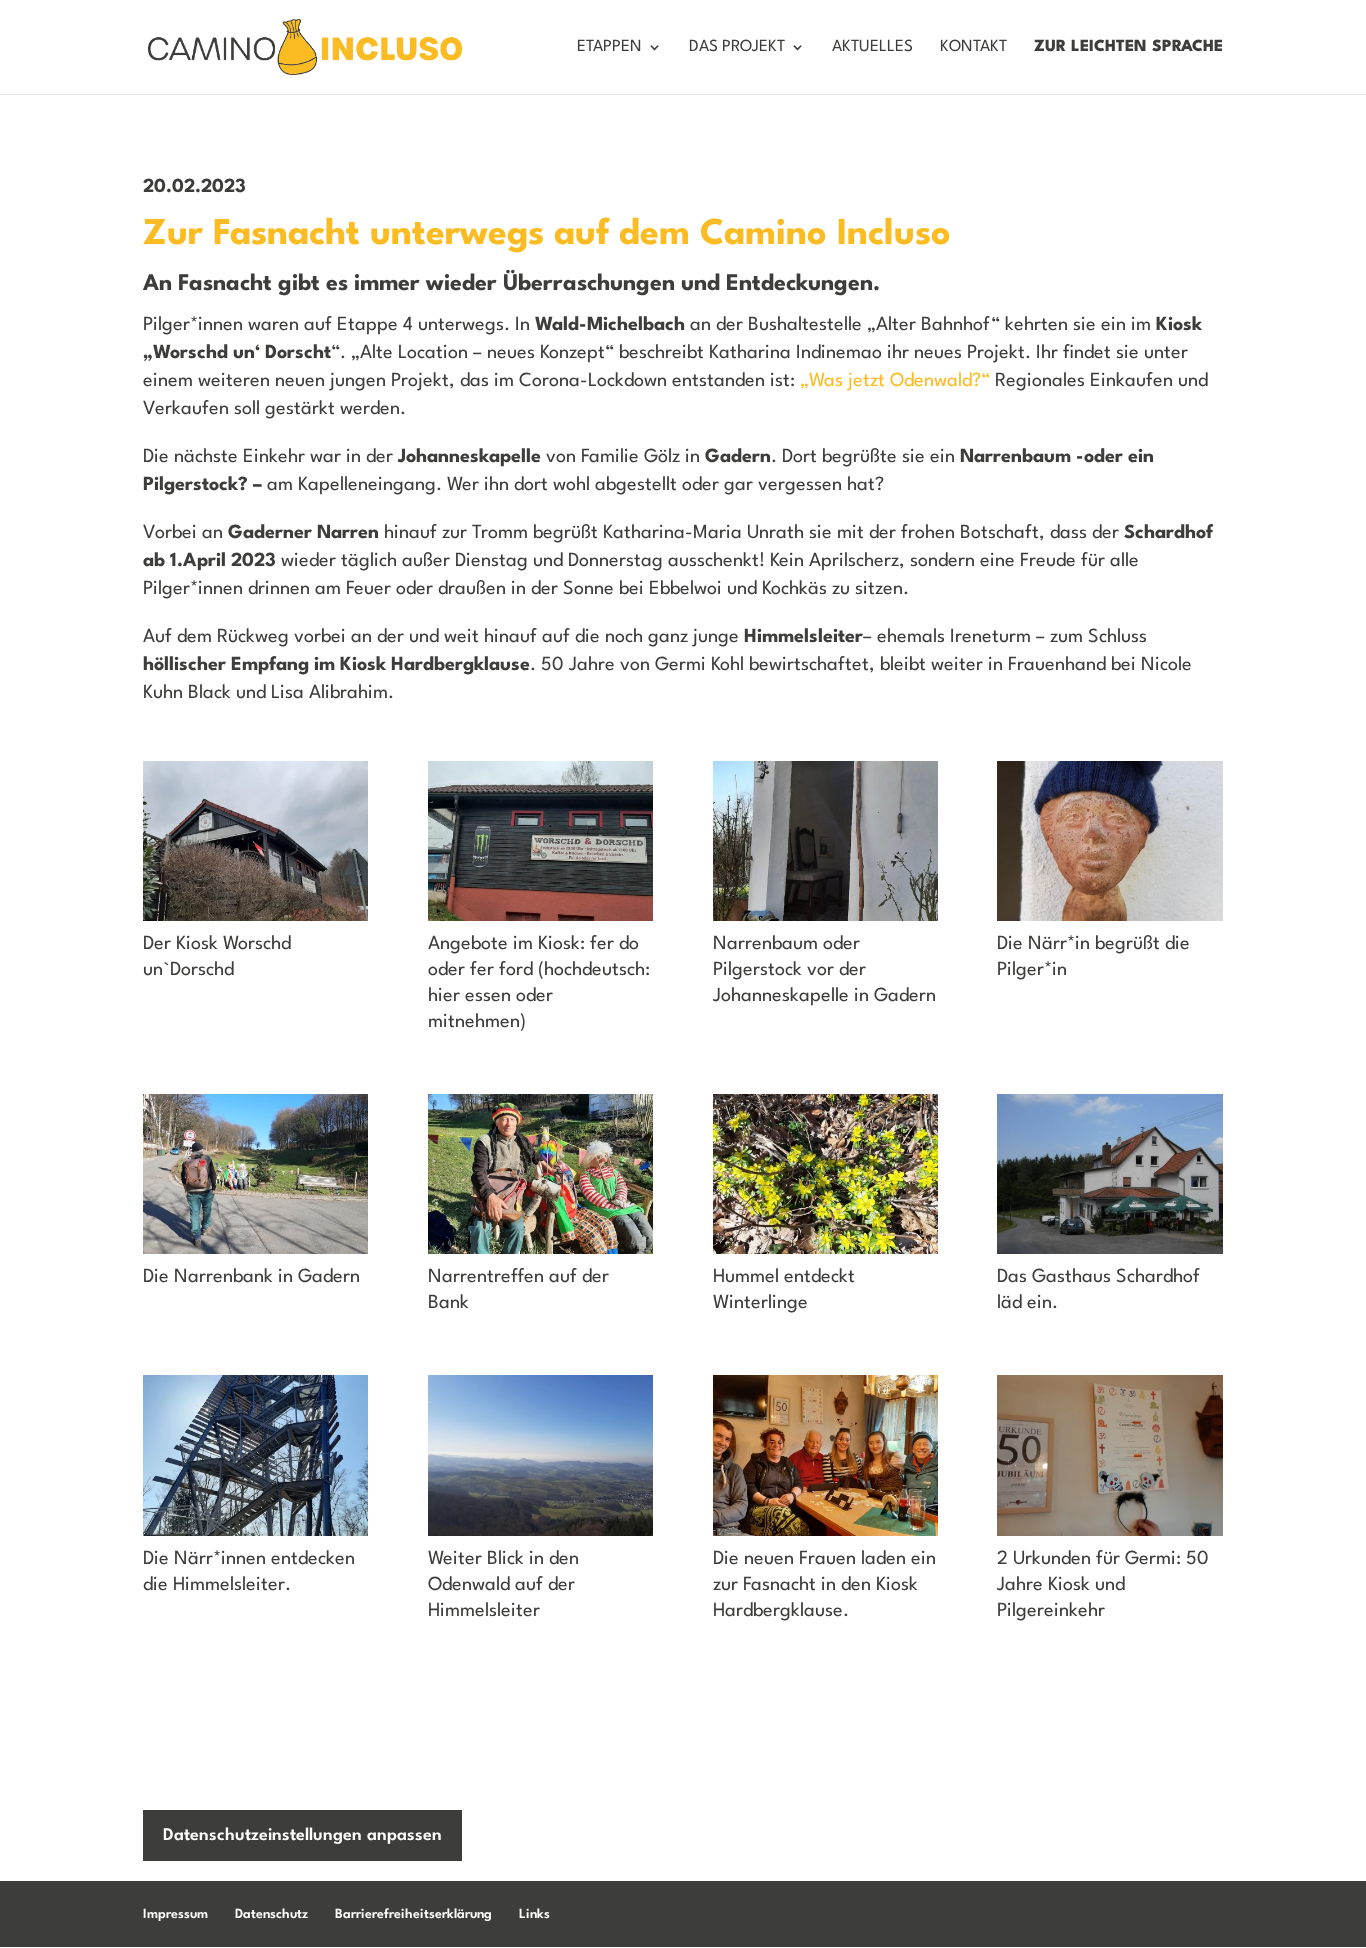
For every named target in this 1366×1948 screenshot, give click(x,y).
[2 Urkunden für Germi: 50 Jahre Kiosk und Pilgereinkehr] (1109, 1536)
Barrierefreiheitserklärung (413, 1914)
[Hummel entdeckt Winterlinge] (825, 1254)
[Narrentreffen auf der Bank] (540, 1254)
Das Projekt (737, 47)
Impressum (175, 1914)
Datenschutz (271, 1914)
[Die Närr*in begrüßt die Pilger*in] (1109, 921)
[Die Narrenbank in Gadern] (255, 1254)
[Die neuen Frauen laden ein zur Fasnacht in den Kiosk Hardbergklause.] (825, 1536)
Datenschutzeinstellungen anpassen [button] (302, 1835)
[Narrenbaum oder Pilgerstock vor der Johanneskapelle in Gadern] (825, 921)
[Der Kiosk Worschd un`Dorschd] (255, 921)
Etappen (609, 47)
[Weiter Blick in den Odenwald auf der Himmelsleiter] (540, 1536)
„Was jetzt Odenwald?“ (895, 381)
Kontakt (973, 47)
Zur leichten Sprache (1128, 47)
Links (534, 1914)
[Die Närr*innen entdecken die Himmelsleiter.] (255, 1536)
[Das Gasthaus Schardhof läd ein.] (1109, 1254)
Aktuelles (872, 47)
